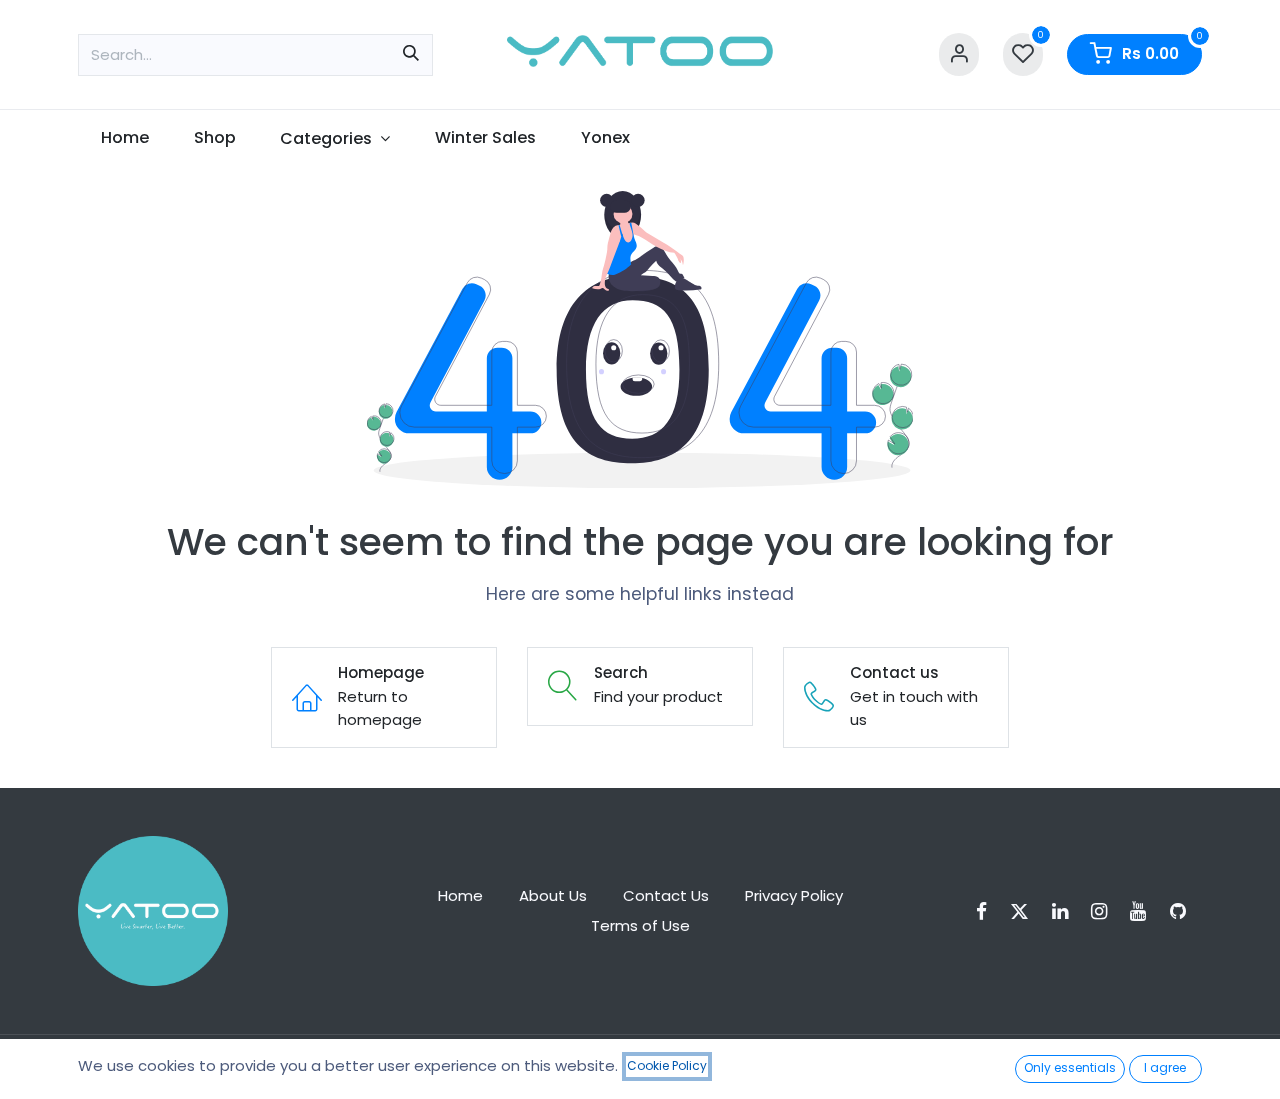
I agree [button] (1165, 1067)
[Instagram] (1105, 911)
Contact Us (666, 895)
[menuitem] (124, 138)
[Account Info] (959, 54)
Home (460, 895)
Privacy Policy (794, 895)
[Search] (411, 55)
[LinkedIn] (1066, 911)
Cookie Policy (667, 1065)
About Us (553, 895)
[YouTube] (1144, 911)
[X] (1026, 911)
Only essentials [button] (1070, 1067)
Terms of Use (640, 925)
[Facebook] (988, 911)
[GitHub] (1184, 911)
